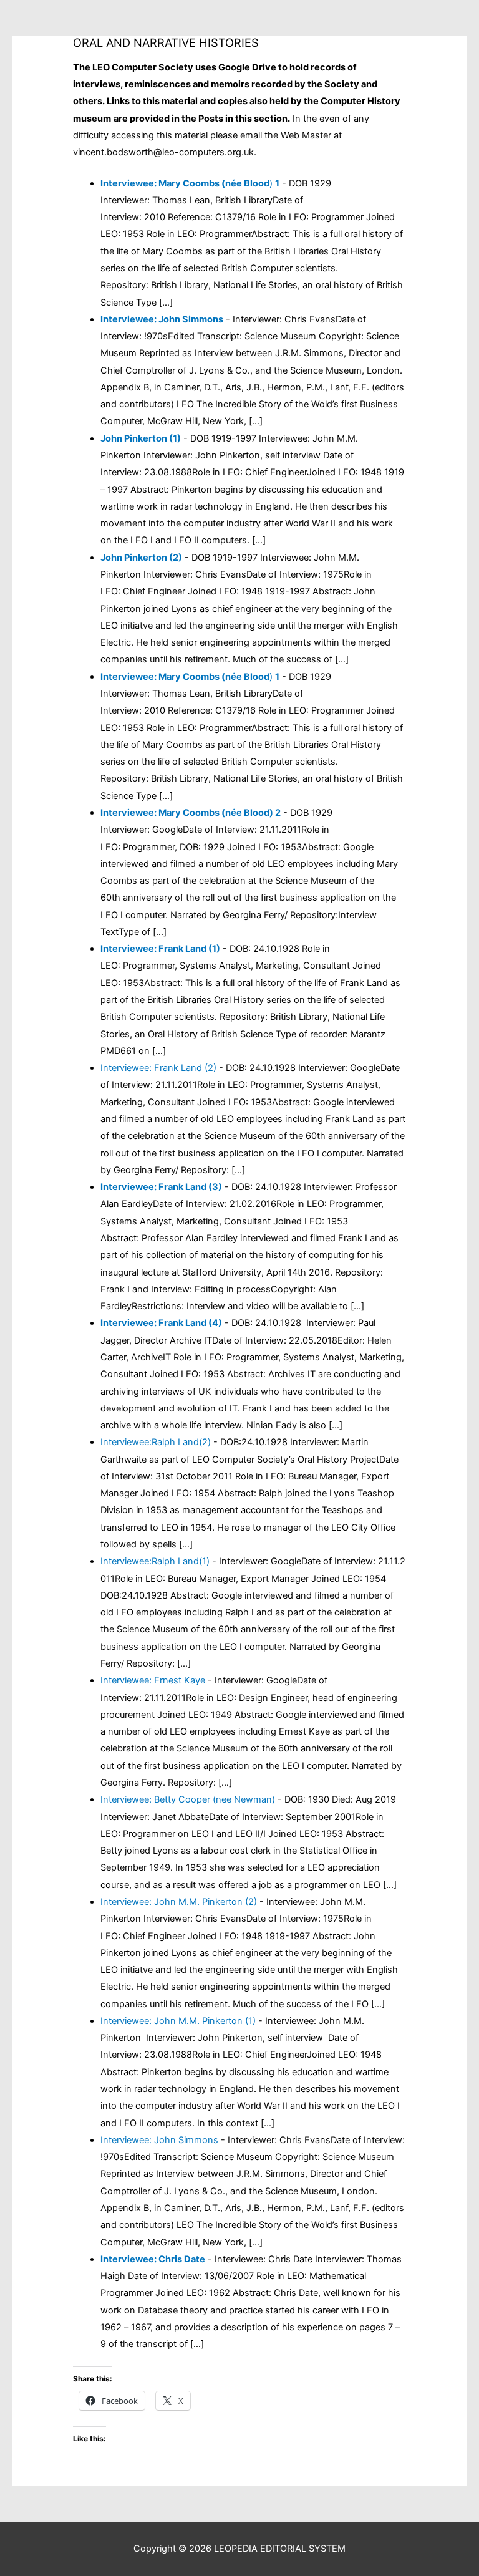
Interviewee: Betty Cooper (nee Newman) (188, 1799)
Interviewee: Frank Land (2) (158, 1068)
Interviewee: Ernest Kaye (153, 1680)
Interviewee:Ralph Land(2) (156, 1442)
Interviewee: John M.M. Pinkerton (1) (178, 2021)
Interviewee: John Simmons (159, 2140)
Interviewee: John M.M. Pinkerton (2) (179, 1902)
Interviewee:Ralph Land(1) (155, 1561)
